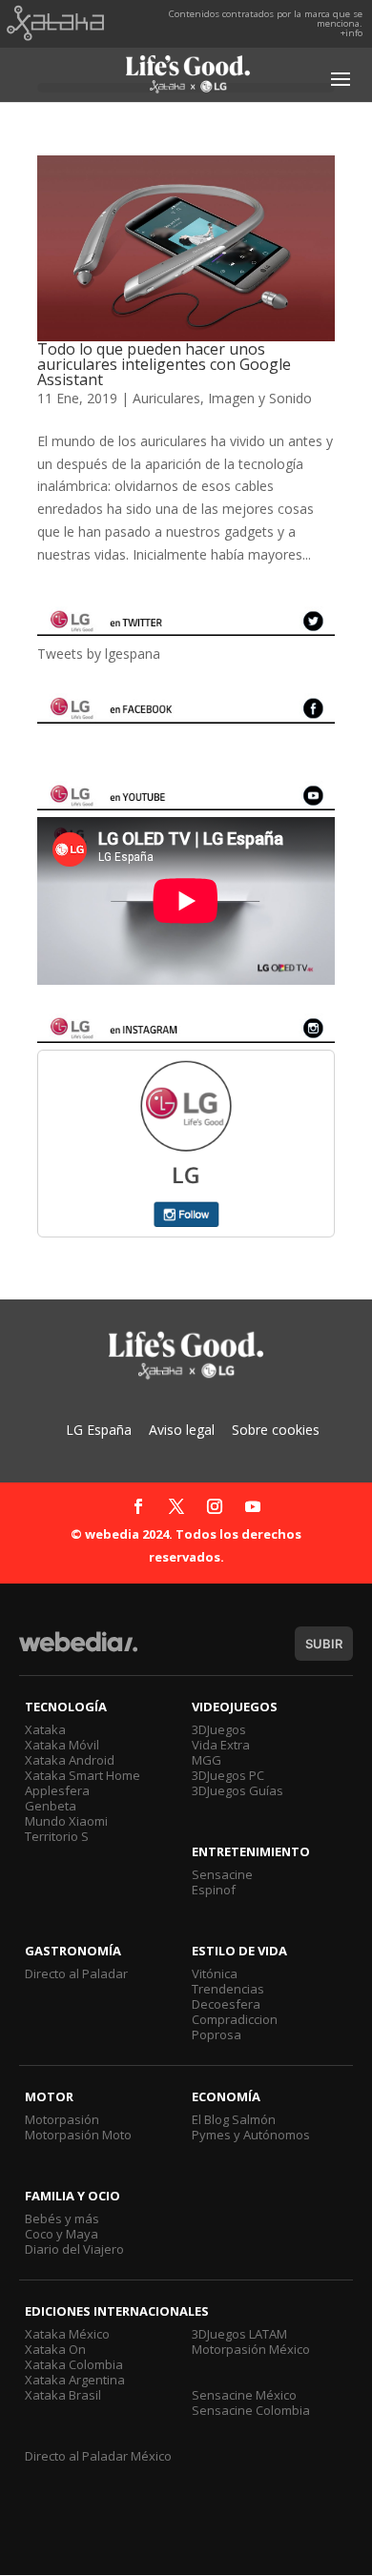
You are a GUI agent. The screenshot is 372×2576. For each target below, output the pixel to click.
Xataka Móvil (62, 1745)
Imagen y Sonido (260, 398)
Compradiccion (235, 2019)
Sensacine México (244, 2395)
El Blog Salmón (234, 2119)
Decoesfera (226, 2004)
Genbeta (51, 1806)
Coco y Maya (62, 2234)
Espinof (214, 1890)
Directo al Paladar (76, 1973)
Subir (324, 1644)
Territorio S (57, 1836)
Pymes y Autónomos (251, 2135)
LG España (99, 1430)
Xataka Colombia (74, 2364)
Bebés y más (62, 2218)
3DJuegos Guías (238, 1790)
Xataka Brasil (63, 2395)
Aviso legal (182, 1430)
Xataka (45, 1729)
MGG (207, 1760)
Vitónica (215, 1973)
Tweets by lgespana (99, 654)
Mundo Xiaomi (66, 1821)
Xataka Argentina (75, 2380)
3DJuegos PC (228, 1775)
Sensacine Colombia (251, 2410)
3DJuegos (219, 1729)
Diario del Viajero (74, 2249)
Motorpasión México (251, 2349)
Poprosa (217, 2034)
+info (351, 33)
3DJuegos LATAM (239, 2334)
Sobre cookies (276, 1430)
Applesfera (57, 1790)
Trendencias (228, 1989)
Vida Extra (221, 1745)
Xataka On (55, 2349)
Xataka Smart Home (83, 1775)
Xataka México (67, 2334)
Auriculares (166, 398)
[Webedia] (78, 1651)
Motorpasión (62, 2119)
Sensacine (222, 1874)
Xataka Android (70, 1760)
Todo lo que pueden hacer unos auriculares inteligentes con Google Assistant (164, 364)
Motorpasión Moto (78, 2135)
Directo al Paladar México (98, 2456)
